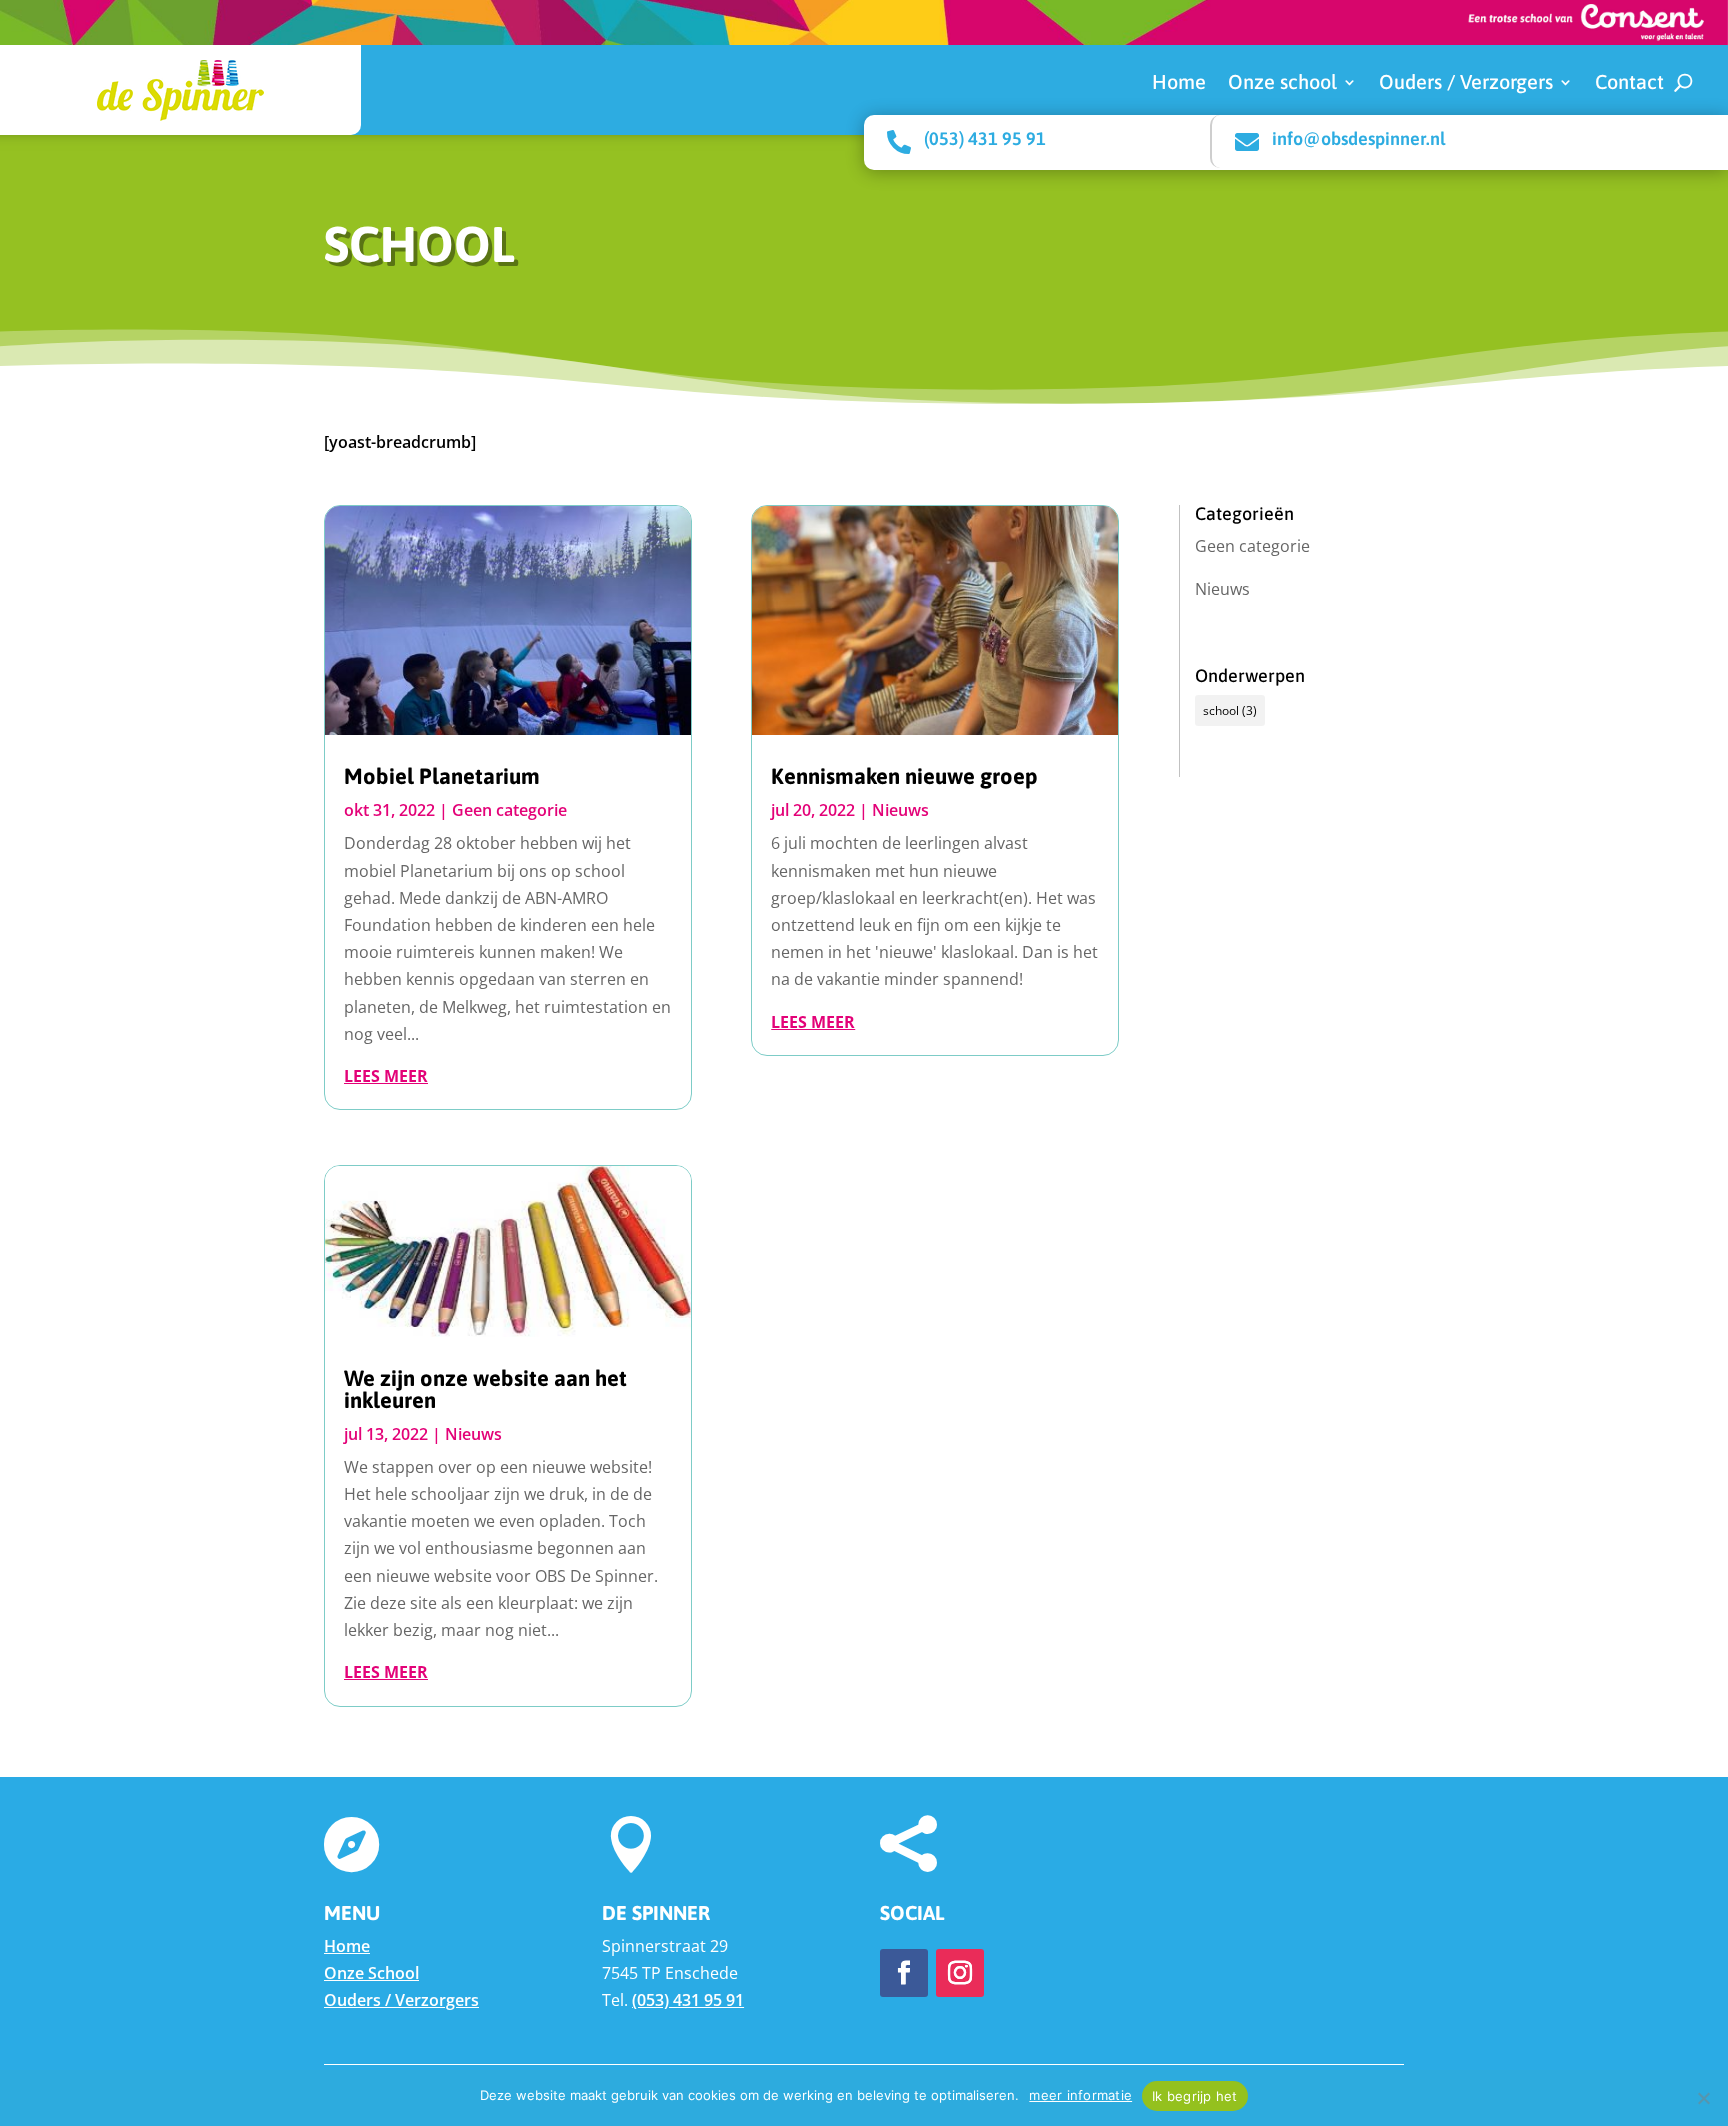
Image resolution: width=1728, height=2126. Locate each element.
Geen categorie (509, 810)
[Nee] (1703, 2098)
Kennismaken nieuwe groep (904, 776)
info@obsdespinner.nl (1358, 138)
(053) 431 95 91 (985, 138)
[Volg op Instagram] (960, 1973)
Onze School (371, 1973)
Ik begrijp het (1195, 2096)
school (1230, 710)
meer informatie (1080, 2095)
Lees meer (386, 1076)
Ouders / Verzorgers (1466, 84)
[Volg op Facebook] (904, 1973)
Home (1179, 84)
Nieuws (473, 1434)
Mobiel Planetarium (442, 776)
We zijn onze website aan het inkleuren (485, 1389)
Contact (1629, 84)
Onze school (1282, 84)
